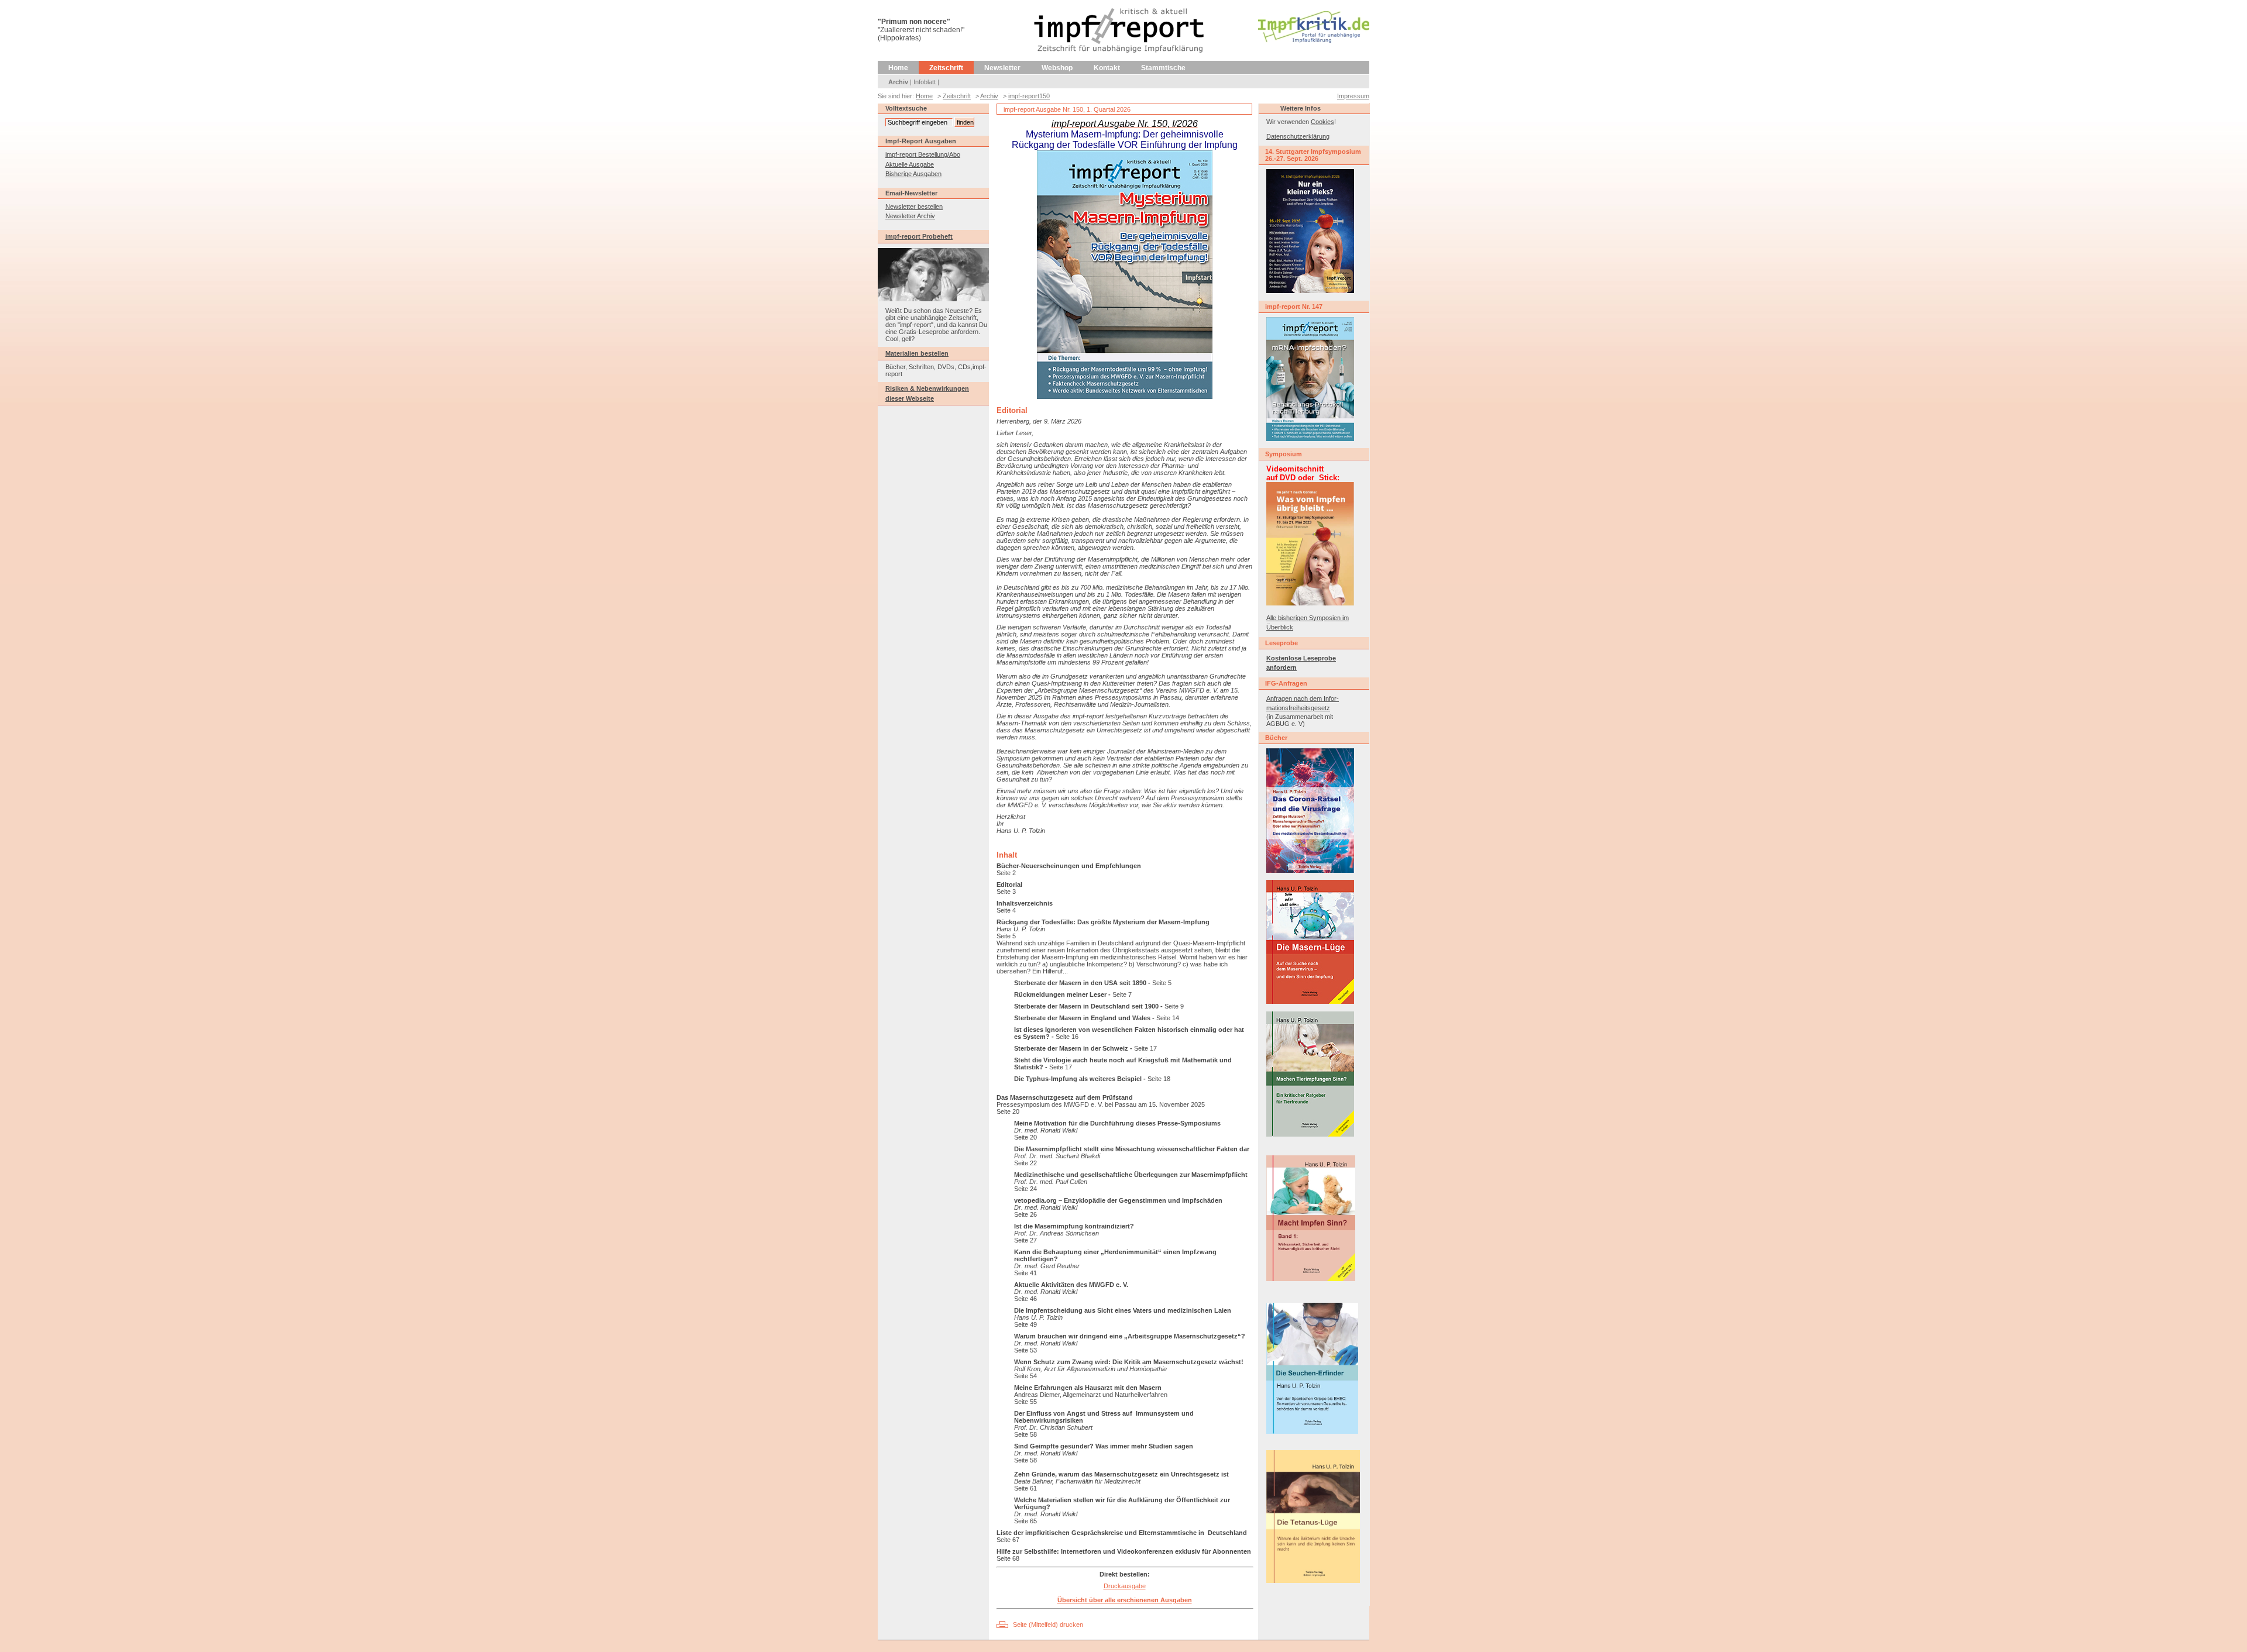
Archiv (898, 82)
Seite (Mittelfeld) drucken (1048, 1625)
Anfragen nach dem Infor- (1303, 698)
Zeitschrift (946, 68)
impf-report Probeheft (919, 236)
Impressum (1353, 96)
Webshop (1057, 68)
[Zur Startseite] (1120, 58)
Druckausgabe (1125, 1586)
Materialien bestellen (917, 353)
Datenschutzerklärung (1298, 136)
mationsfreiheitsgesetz (1298, 708)
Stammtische (1163, 68)
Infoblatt (925, 82)
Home (898, 68)
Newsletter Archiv (910, 216)
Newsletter (1002, 68)
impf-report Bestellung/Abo (923, 154)
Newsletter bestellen (914, 206)
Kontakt (1107, 68)
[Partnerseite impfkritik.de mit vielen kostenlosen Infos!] (1314, 40)
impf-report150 (1029, 96)
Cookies (1322, 122)
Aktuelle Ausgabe (910, 164)
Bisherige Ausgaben (913, 174)
